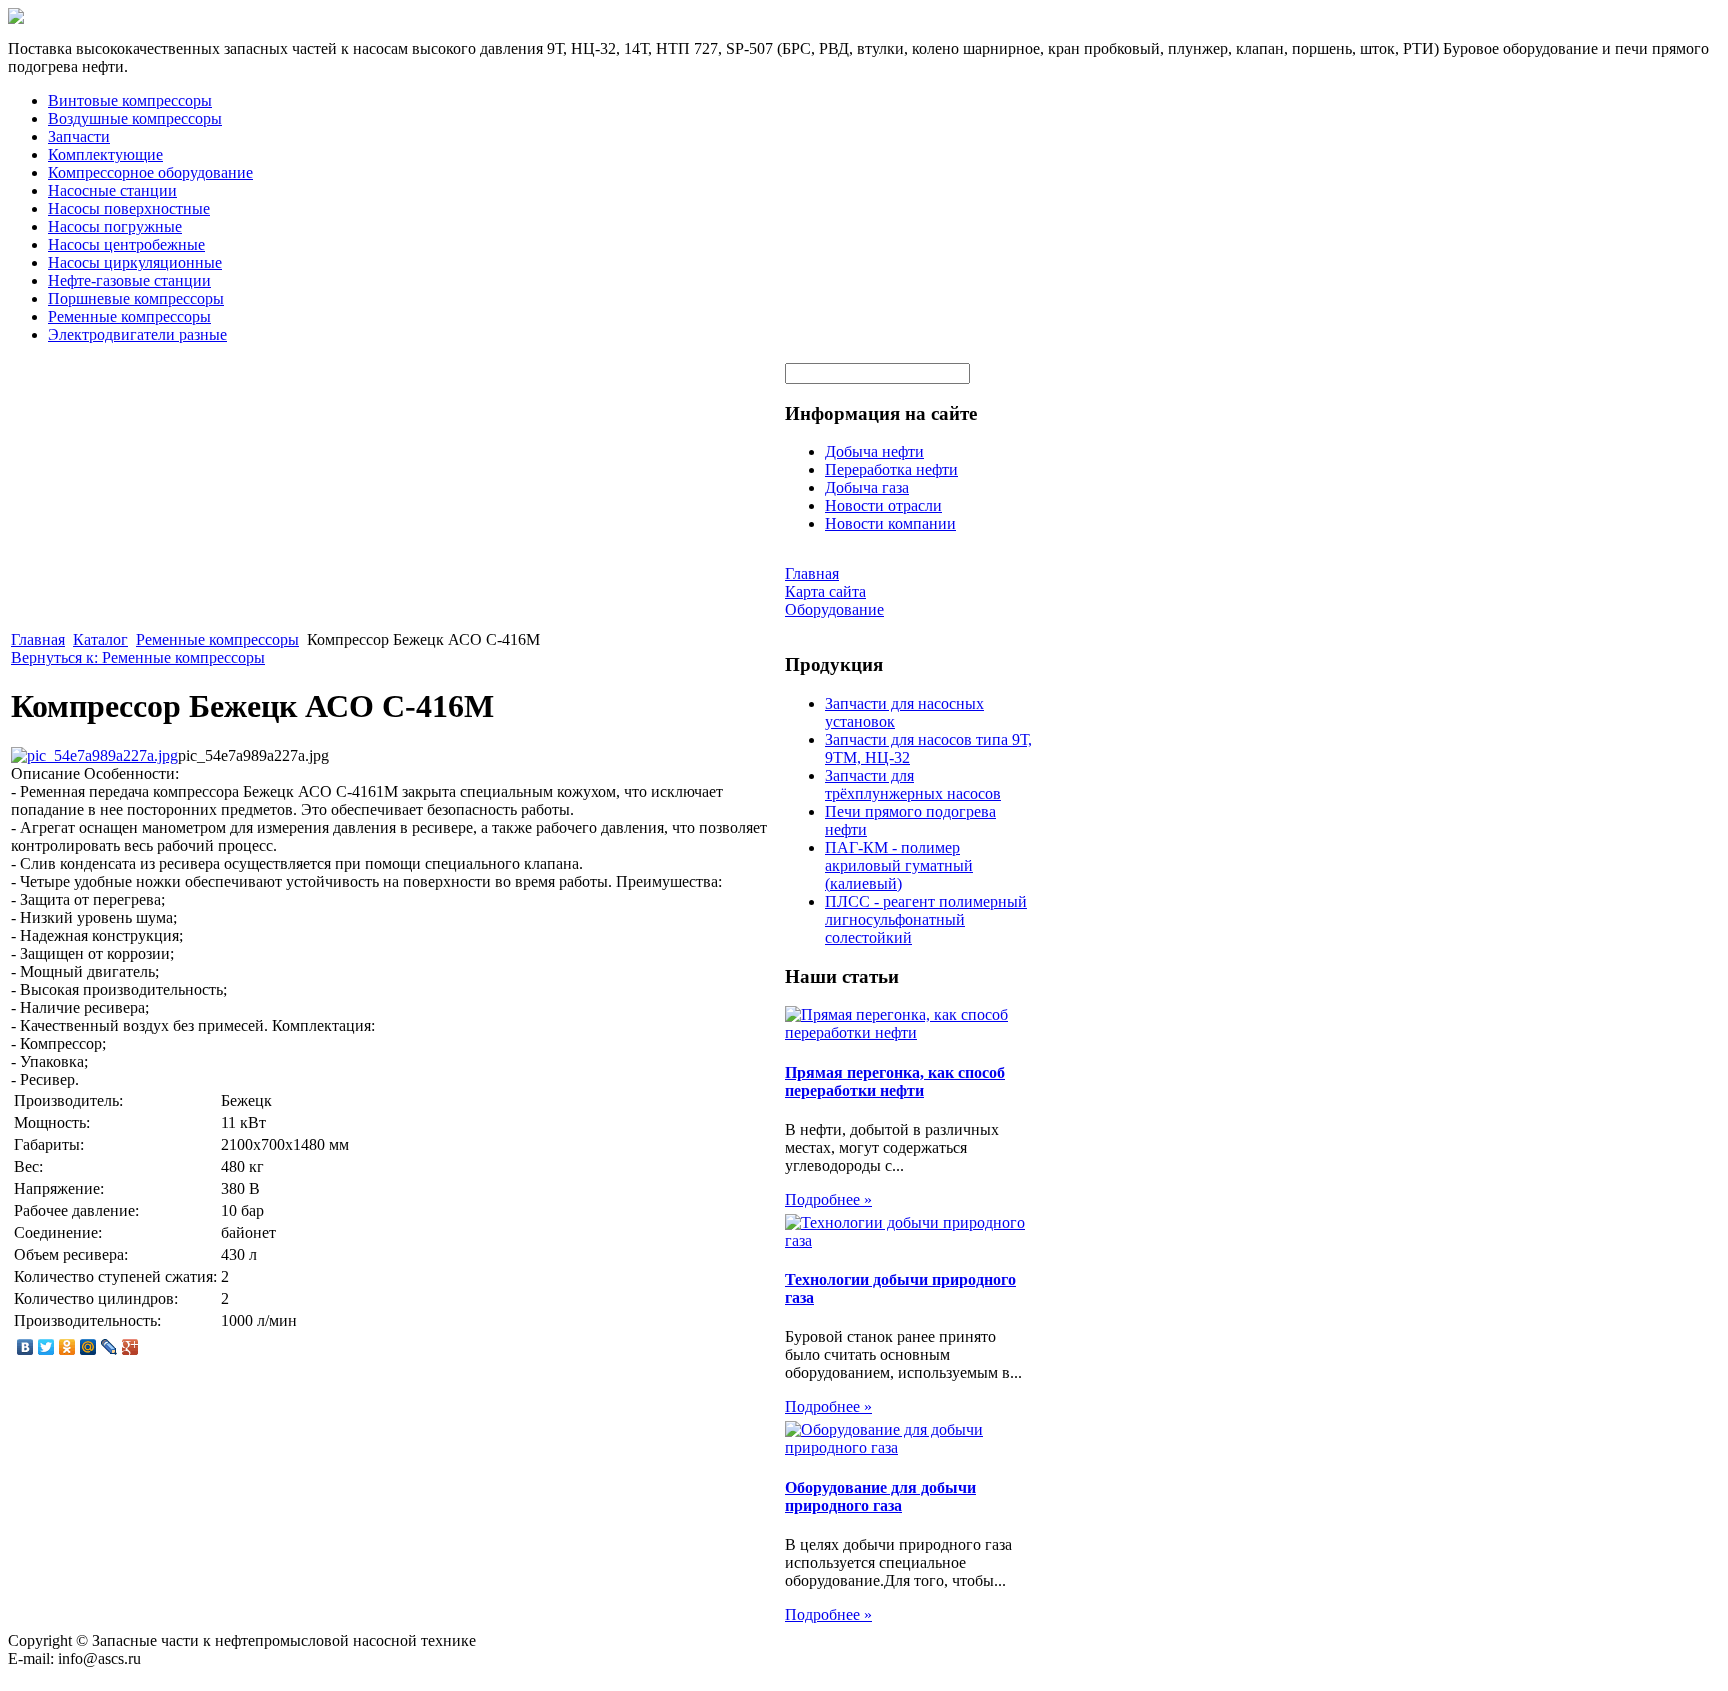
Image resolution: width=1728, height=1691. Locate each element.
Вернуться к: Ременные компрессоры (138, 657)
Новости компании (890, 523)
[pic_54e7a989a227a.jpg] (94, 755)
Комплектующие (105, 154)
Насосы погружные (115, 226)
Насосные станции (112, 190)
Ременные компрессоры (129, 316)
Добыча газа (867, 487)
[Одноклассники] (67, 1347)
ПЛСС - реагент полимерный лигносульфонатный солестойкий (926, 919)
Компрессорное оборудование (150, 172)
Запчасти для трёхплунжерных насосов (913, 784)
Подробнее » (828, 1199)
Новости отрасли (883, 505)
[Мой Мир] (88, 1347)
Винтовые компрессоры (130, 100)
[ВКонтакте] (25, 1347)
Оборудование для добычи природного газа (880, 1496)
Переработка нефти (891, 469)
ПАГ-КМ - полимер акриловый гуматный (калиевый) (899, 865)
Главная (38, 639)
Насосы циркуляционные (135, 262)
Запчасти (79, 136)
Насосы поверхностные (129, 208)
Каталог (100, 639)
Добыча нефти (874, 451)
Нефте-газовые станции (129, 280)
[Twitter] (46, 1347)
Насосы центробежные (126, 244)
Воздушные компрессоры (135, 118)
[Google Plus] (130, 1347)
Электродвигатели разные (137, 334)
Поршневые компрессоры (136, 298)
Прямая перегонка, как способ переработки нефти (895, 1081)
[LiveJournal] (109, 1347)
